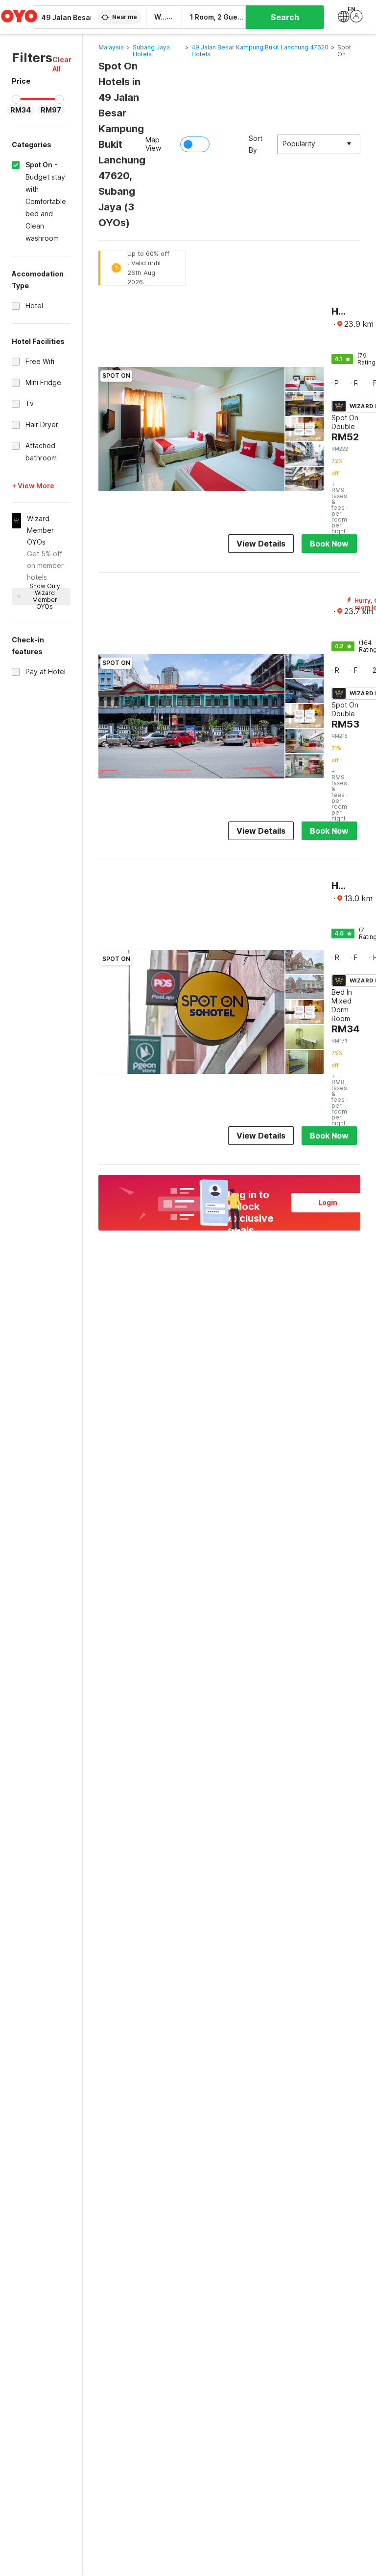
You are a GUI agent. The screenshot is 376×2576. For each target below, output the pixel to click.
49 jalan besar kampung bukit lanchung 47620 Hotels (260, 51)
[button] (62, 64)
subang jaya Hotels (151, 51)
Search (285, 17)
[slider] (16, 99)
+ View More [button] (33, 486)
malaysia (111, 47)
